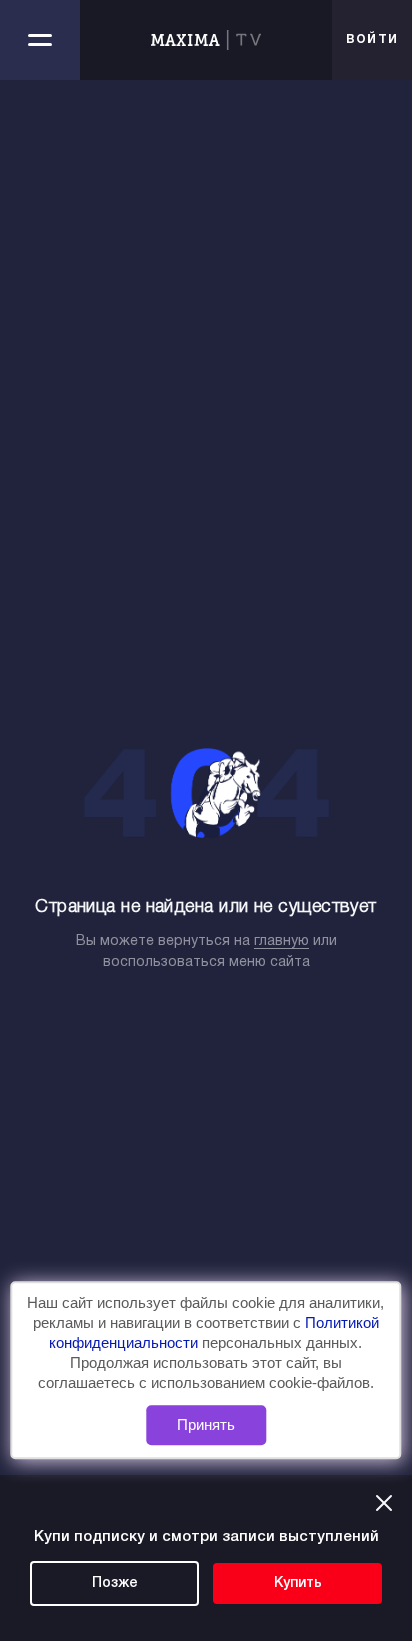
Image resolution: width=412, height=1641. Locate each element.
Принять (206, 1425)
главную (281, 941)
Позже (115, 1583)
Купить (298, 1583)
